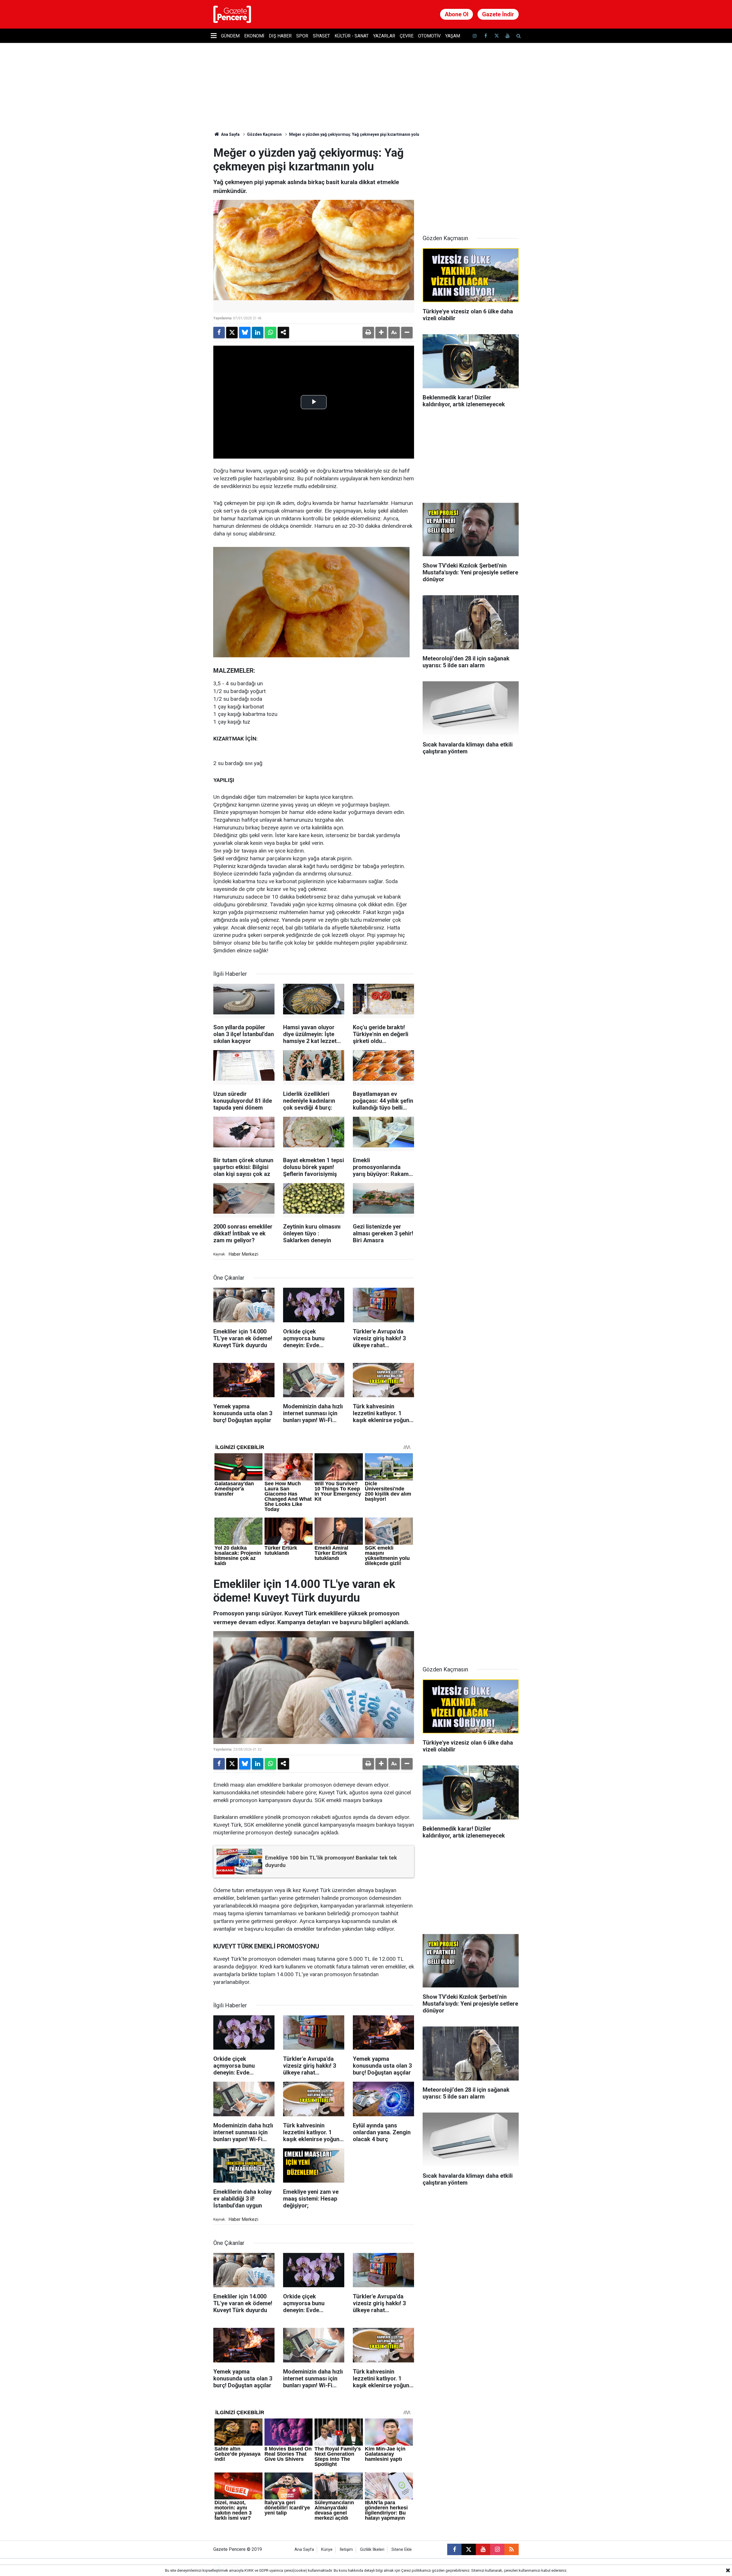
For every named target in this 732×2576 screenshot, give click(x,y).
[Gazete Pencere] (232, 14)
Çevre (407, 36)
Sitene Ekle (402, 2550)
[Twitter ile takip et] (496, 36)
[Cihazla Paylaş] (283, 333)
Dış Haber (280, 36)
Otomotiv (429, 36)
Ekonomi (254, 36)
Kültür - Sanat (352, 36)
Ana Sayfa (230, 134)
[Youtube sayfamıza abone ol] (508, 36)
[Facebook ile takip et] (486, 36)
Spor (302, 36)
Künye (327, 2550)
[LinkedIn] (258, 333)
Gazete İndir (498, 14)
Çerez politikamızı (416, 2570)
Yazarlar (384, 36)
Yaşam (453, 36)
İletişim (346, 2550)
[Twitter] (232, 333)
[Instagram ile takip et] (497, 2549)
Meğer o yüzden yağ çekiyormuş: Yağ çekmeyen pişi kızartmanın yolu (354, 134)
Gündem (230, 36)
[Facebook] (219, 333)
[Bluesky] (245, 333)
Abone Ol (456, 14)
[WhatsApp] (270, 333)
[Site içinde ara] (518, 36)
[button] (381, 333)
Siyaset (321, 36)
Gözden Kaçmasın (264, 134)
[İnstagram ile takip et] (475, 36)
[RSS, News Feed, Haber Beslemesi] (512, 2549)
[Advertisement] (471, 182)
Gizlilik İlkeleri (372, 2550)
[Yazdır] (368, 333)
